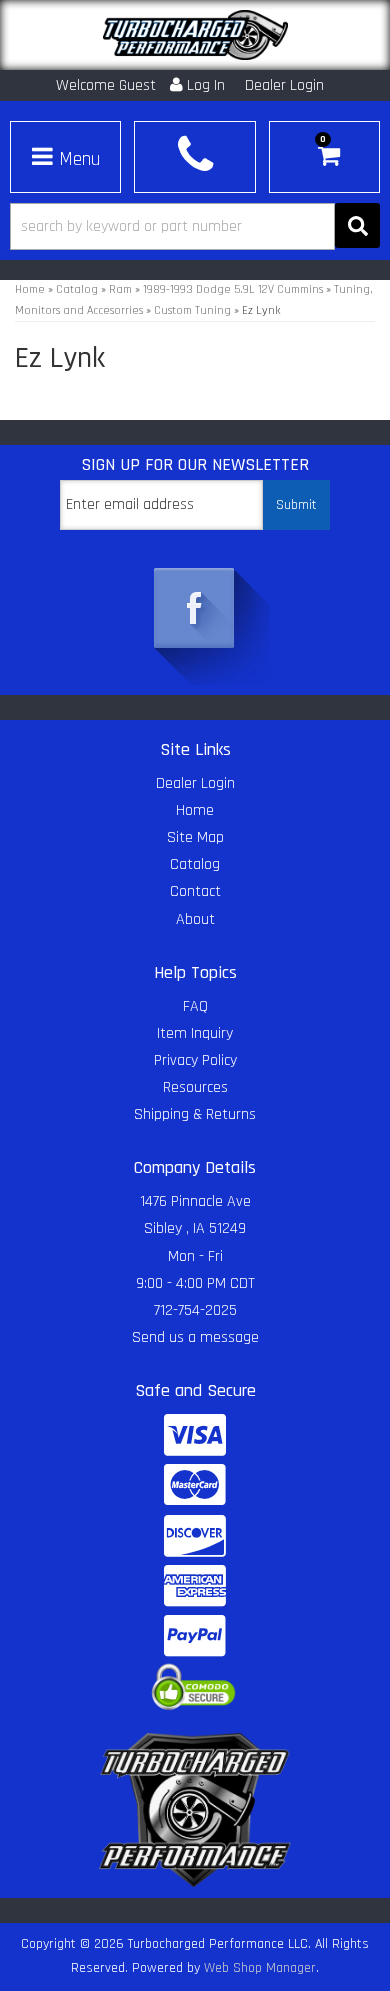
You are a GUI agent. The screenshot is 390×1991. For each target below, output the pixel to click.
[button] (195, 226)
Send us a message (195, 1337)
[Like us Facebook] (195, 610)
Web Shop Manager (260, 1968)
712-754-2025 (195, 1310)
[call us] (195, 154)
